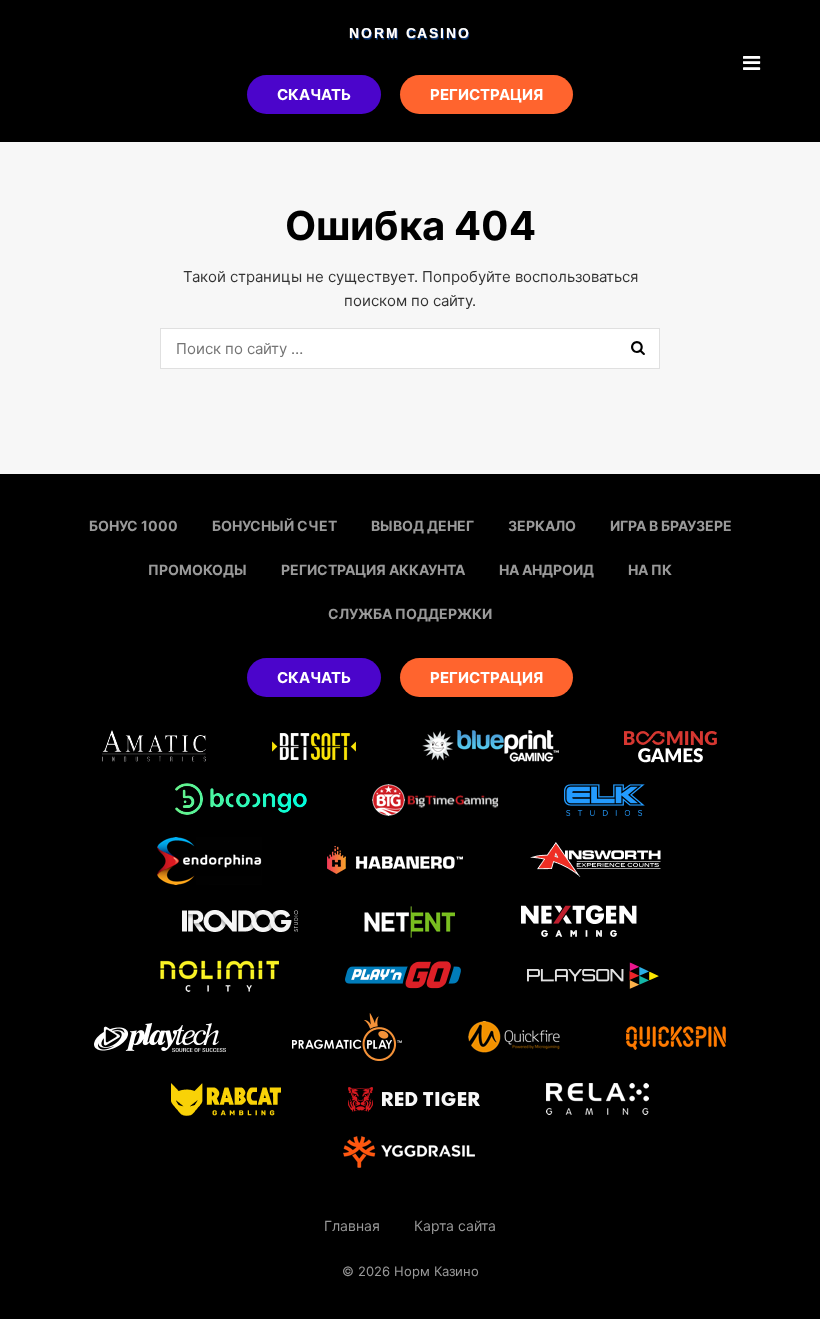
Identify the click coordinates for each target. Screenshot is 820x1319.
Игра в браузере (671, 525)
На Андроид (546, 569)
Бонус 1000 (133, 525)
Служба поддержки (410, 613)
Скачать (314, 94)
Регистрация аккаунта (373, 569)
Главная (352, 1225)
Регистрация (486, 94)
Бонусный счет (274, 525)
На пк (650, 569)
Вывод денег (422, 525)
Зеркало (542, 525)
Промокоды (197, 569)
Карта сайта (455, 1225)
